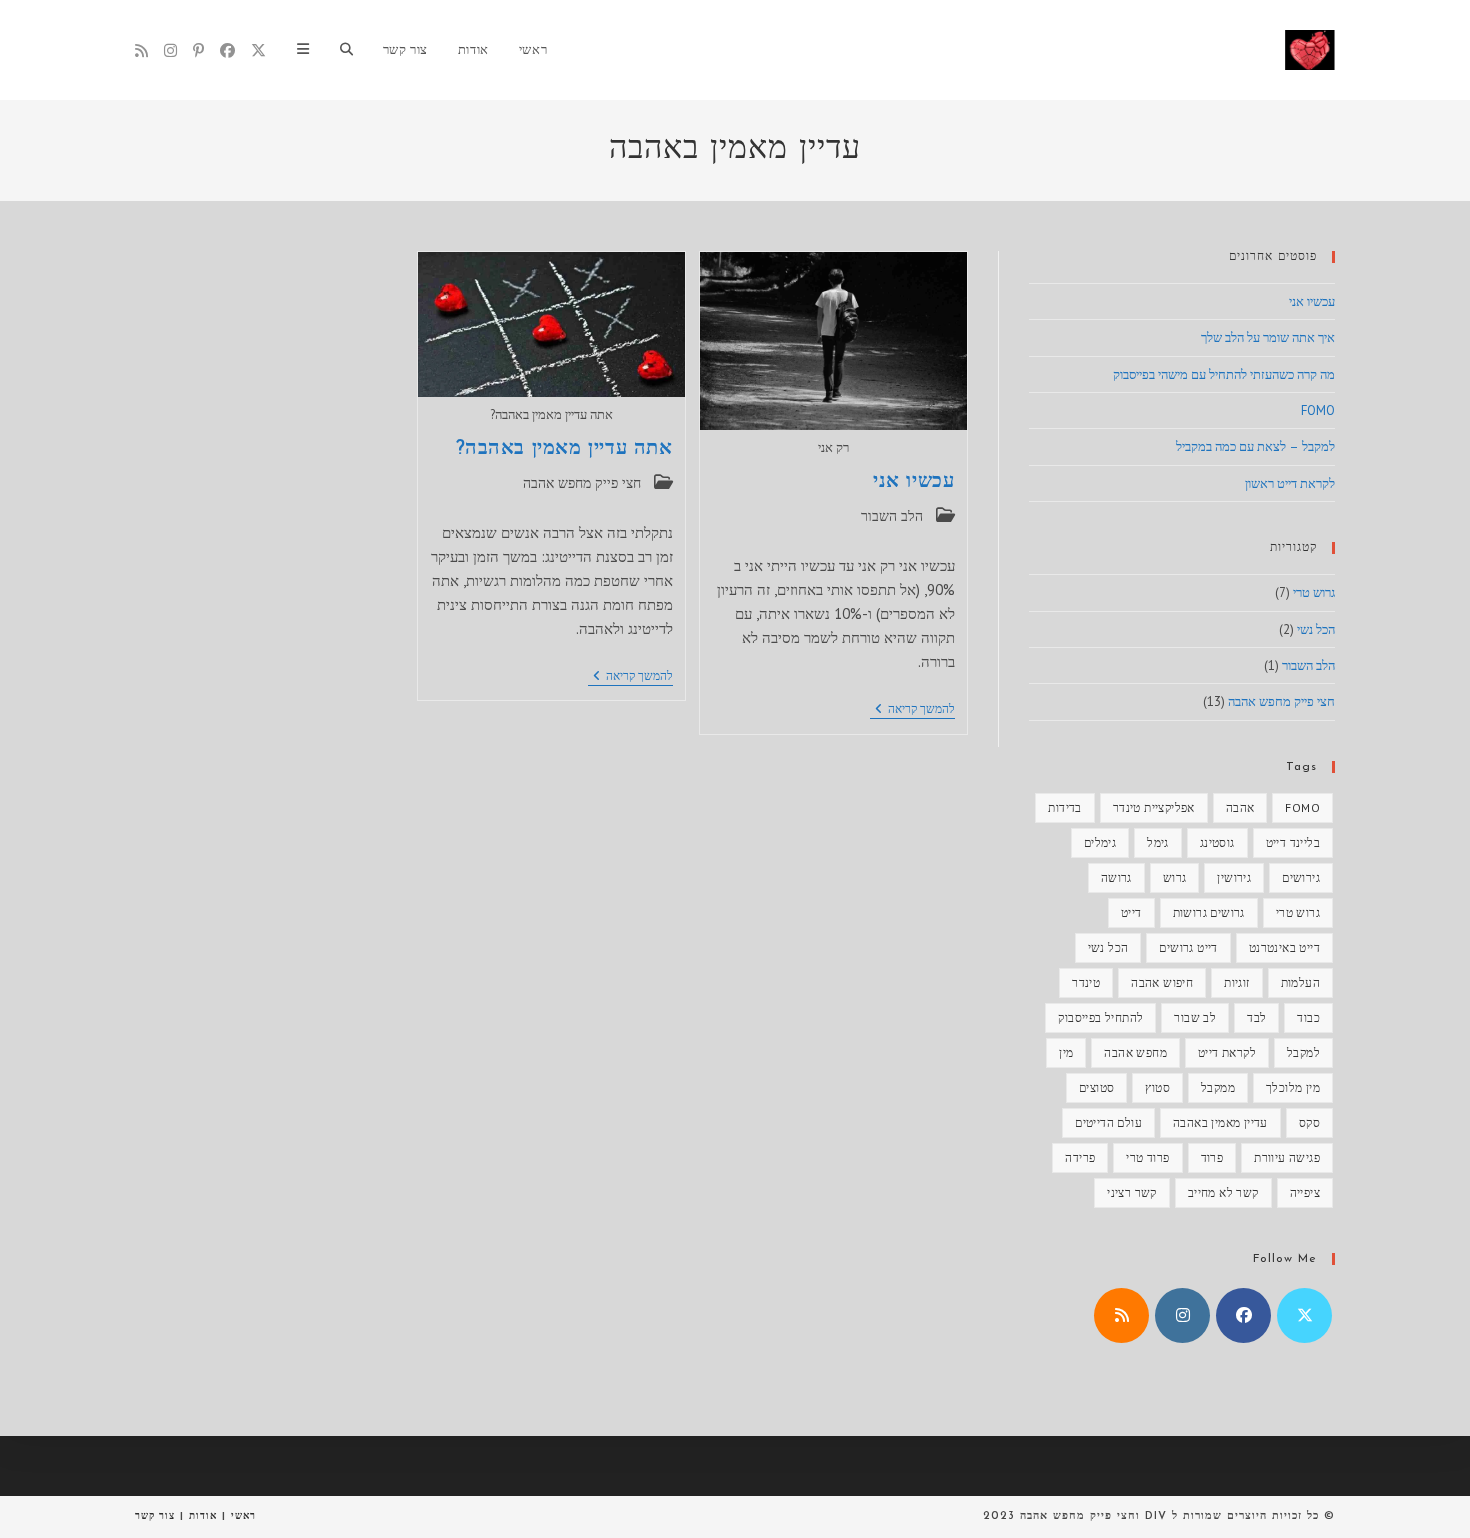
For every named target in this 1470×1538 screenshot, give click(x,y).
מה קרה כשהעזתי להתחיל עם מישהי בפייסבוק (1224, 374)
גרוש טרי (1314, 592)
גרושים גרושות (1209, 912)
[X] (258, 50)
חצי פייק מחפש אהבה (582, 483)
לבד (1256, 1017)
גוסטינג (1217, 842)
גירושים (1301, 877)
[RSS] (141, 50)
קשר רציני (1132, 1192)
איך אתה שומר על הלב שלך (1268, 337)
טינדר (1086, 982)
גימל (1158, 842)
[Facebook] (227, 50)
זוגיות (1236, 982)
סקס (1309, 1122)
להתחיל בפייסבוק (1100, 1017)
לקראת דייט (1227, 1052)
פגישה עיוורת (1287, 1157)
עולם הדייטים (1108, 1122)
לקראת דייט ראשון (1290, 483)
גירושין (1234, 877)
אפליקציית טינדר (1154, 807)
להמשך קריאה (912, 710)
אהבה (1240, 807)
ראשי (243, 1515)
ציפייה (1305, 1192)
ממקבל (1218, 1087)
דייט (1131, 912)
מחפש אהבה (1135, 1052)
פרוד (1212, 1157)
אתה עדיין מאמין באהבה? (564, 449)
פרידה (1080, 1157)
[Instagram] (170, 50)
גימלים (1100, 842)
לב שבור (1195, 1017)
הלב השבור (892, 516)
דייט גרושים (1188, 947)
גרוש (1175, 877)
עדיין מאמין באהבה (1220, 1122)
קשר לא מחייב (1223, 1192)
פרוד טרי (1147, 1157)
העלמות (1300, 982)
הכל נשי (1316, 629)
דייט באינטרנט (1284, 947)
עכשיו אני (913, 482)
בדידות (1064, 807)
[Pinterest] (198, 50)
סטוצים (1096, 1087)
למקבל (1303, 1052)
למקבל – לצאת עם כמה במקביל (1255, 446)
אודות (203, 1515)
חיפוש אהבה (1162, 982)
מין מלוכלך (1293, 1087)
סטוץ (1157, 1087)
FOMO (1318, 410)
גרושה (1116, 877)
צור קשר (155, 1515)
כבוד (1308, 1017)
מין (1066, 1052)
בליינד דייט (1293, 842)
